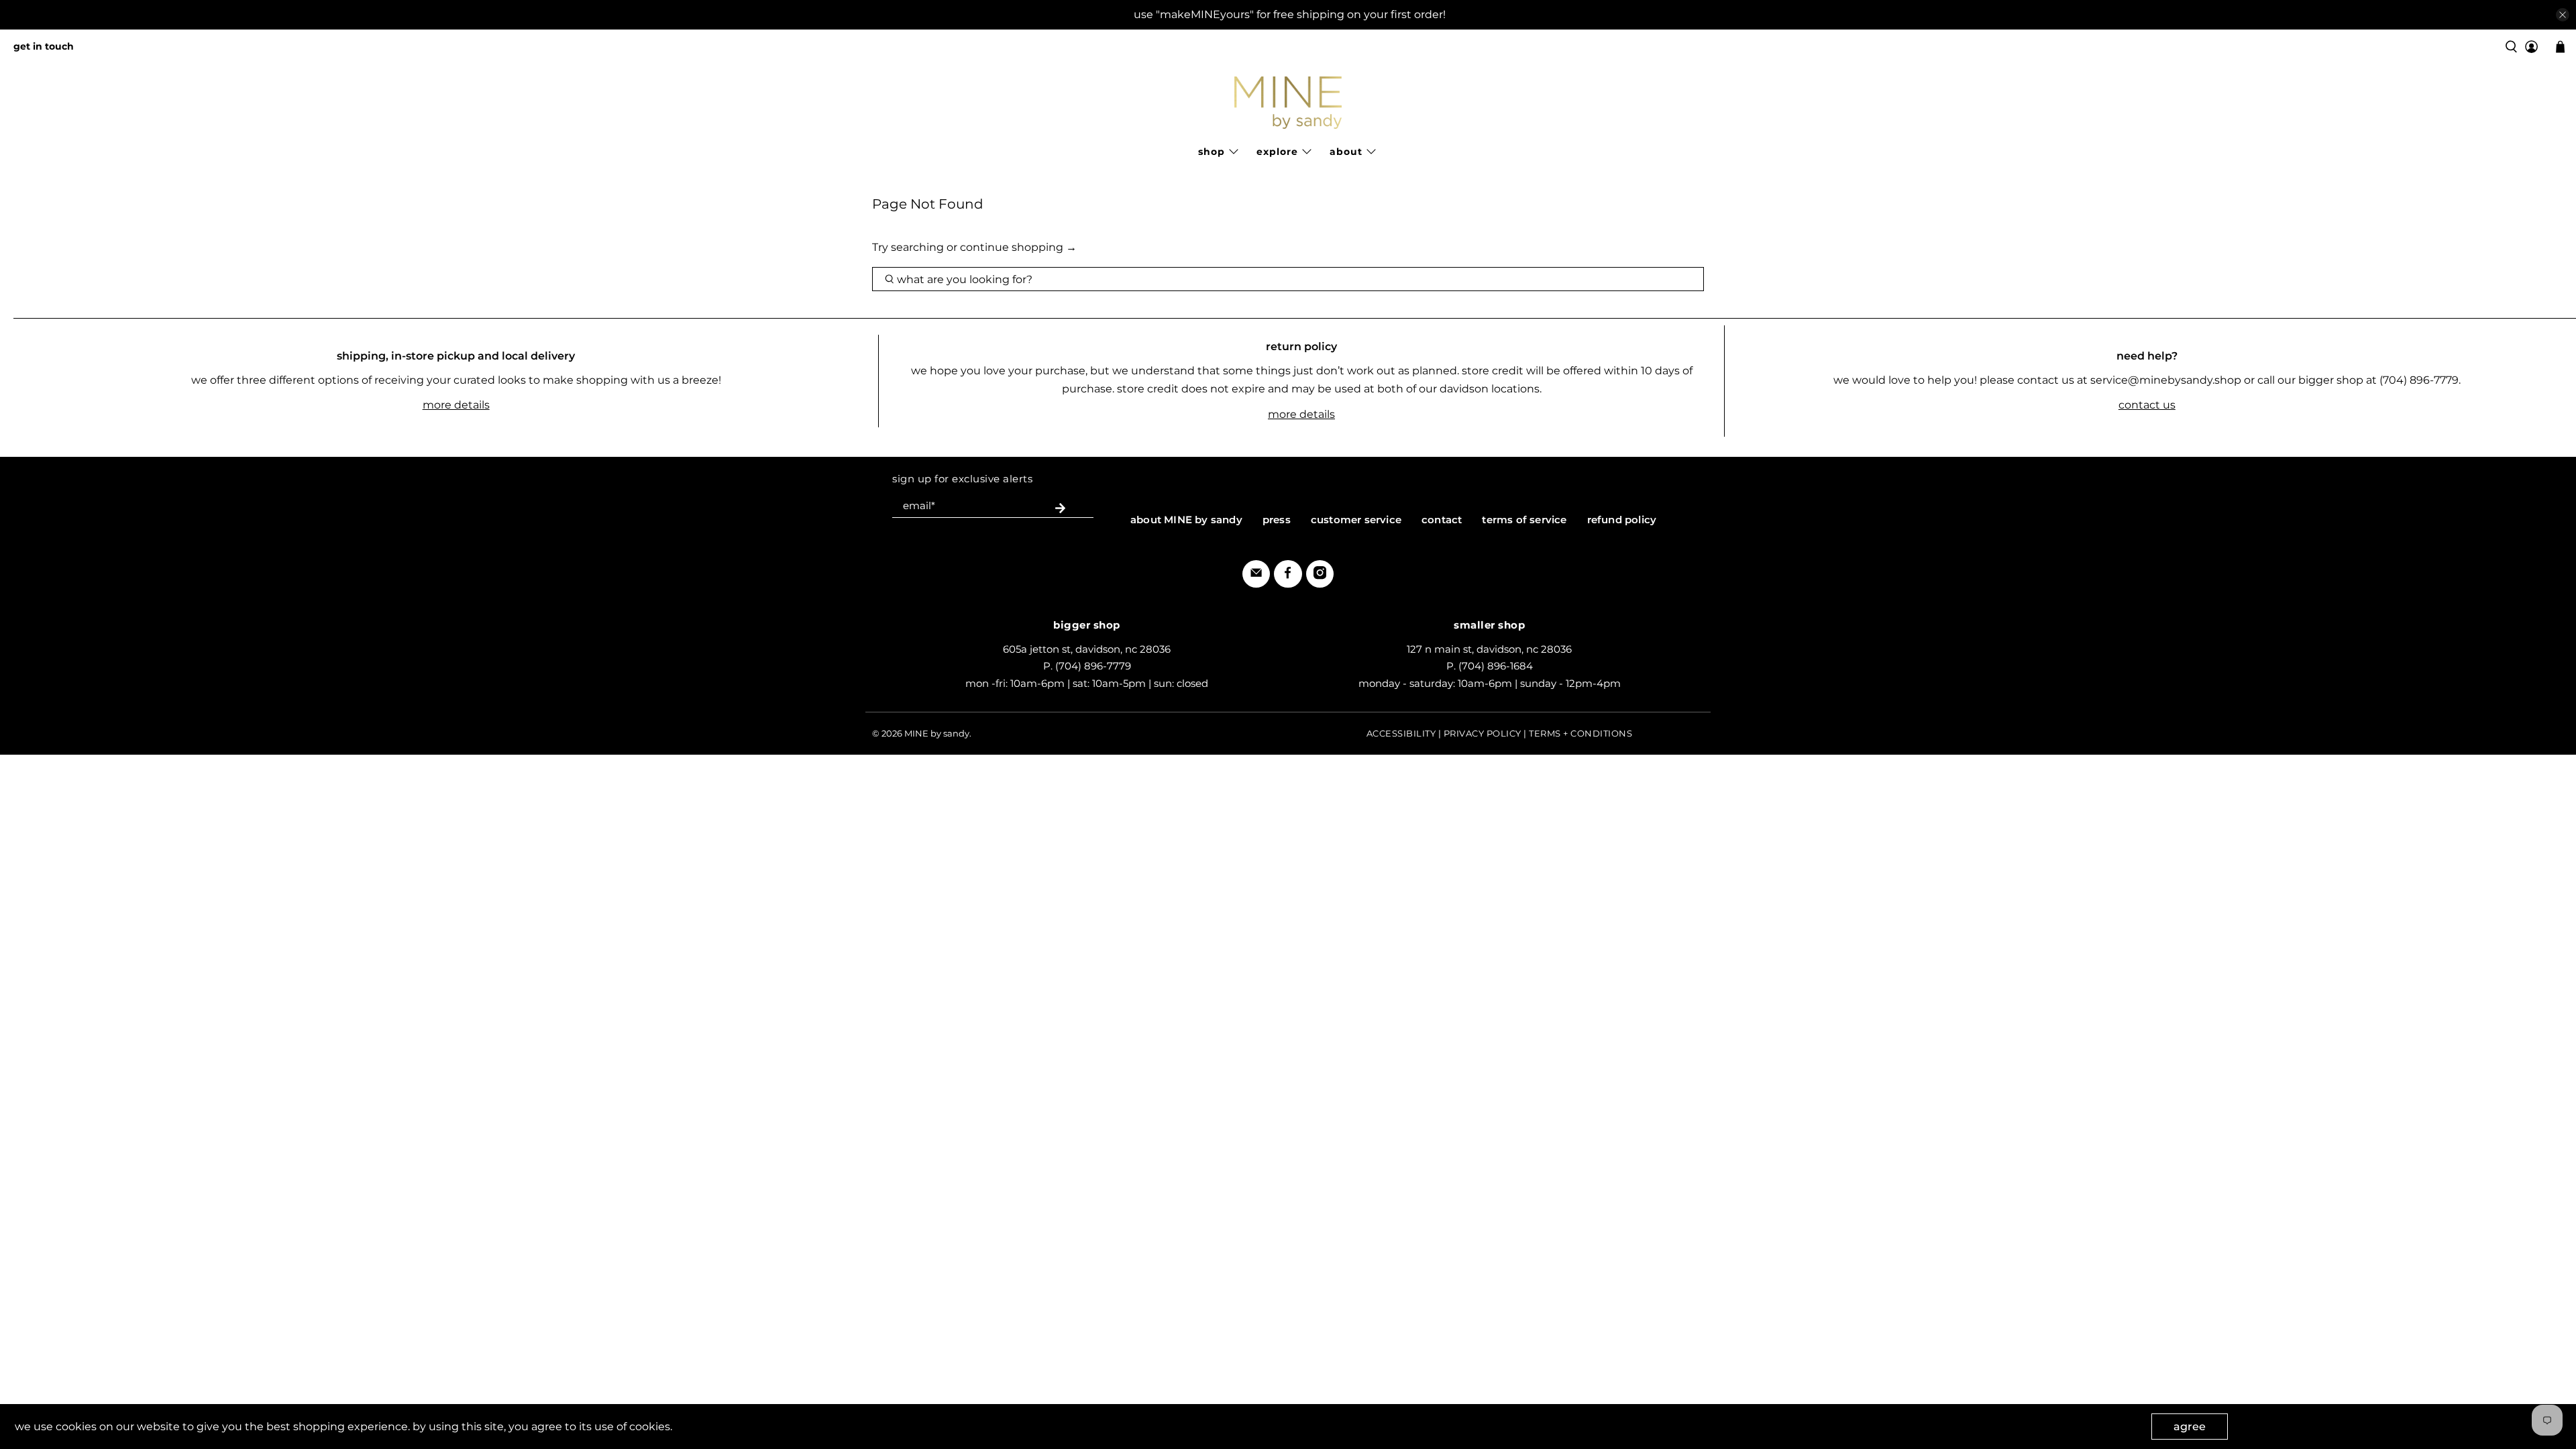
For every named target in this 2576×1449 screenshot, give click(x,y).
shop (1212, 152)
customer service (1356, 520)
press (1277, 520)
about (1346, 152)
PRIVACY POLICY (1483, 733)
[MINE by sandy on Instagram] (1320, 576)
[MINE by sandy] (1288, 103)
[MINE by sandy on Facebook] (1288, 576)
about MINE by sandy (1186, 520)
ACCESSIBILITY (1401, 733)
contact (1442, 520)
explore (1277, 152)
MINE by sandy (937, 733)
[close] (2563, 15)
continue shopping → (1018, 247)
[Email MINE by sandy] (1256, 576)
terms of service (1524, 520)
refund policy (1622, 520)
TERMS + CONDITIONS (1580, 733)
